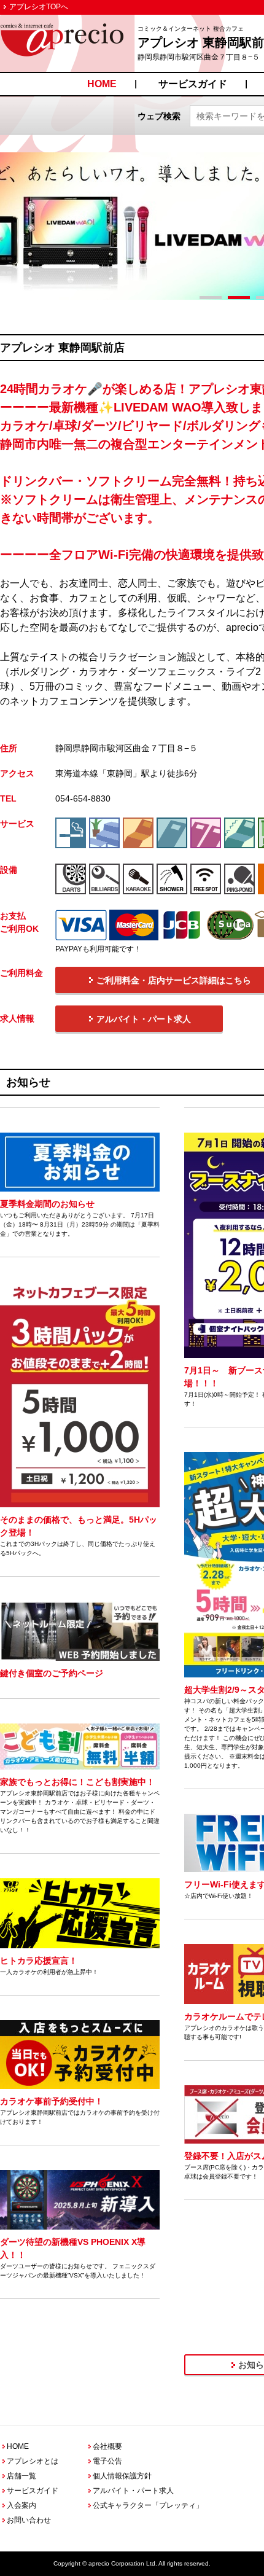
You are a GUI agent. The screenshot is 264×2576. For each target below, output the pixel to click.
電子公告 (107, 2461)
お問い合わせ (29, 2520)
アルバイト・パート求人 (133, 2491)
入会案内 (21, 2505)
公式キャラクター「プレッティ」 (148, 2505)
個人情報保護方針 (122, 2476)
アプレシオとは (33, 2461)
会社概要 (107, 2446)
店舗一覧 (21, 2476)
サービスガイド (193, 84)
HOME (102, 84)
